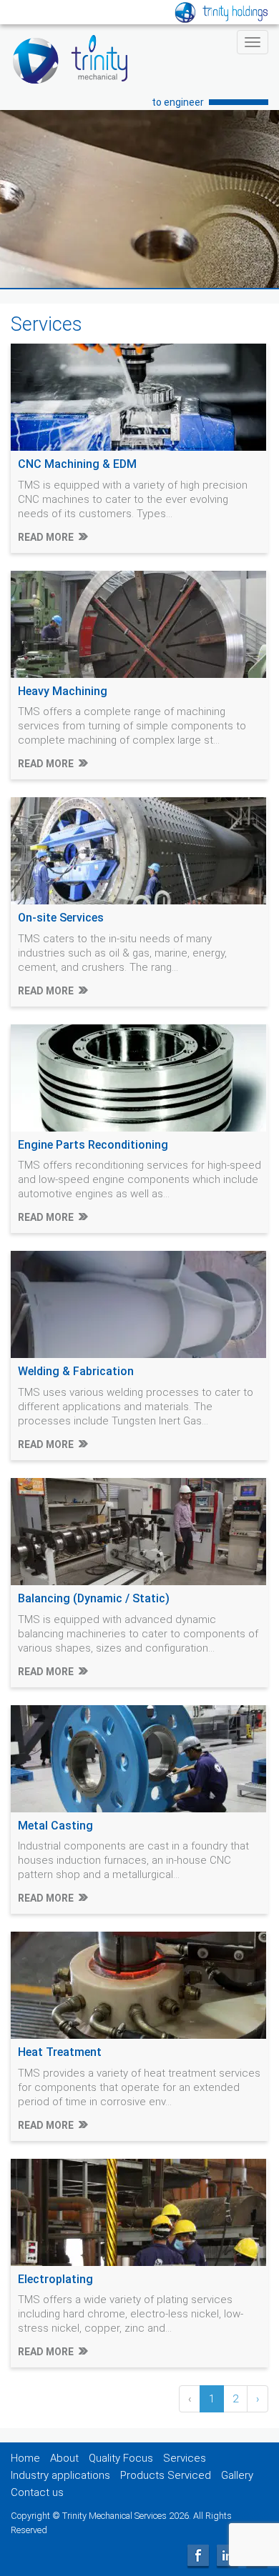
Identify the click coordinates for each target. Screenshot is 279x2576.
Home (25, 2458)
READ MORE (46, 537)
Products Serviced (166, 2475)
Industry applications (60, 2475)
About (64, 2458)
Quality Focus (121, 2458)
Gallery (237, 2475)
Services (185, 2458)
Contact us (37, 2492)
